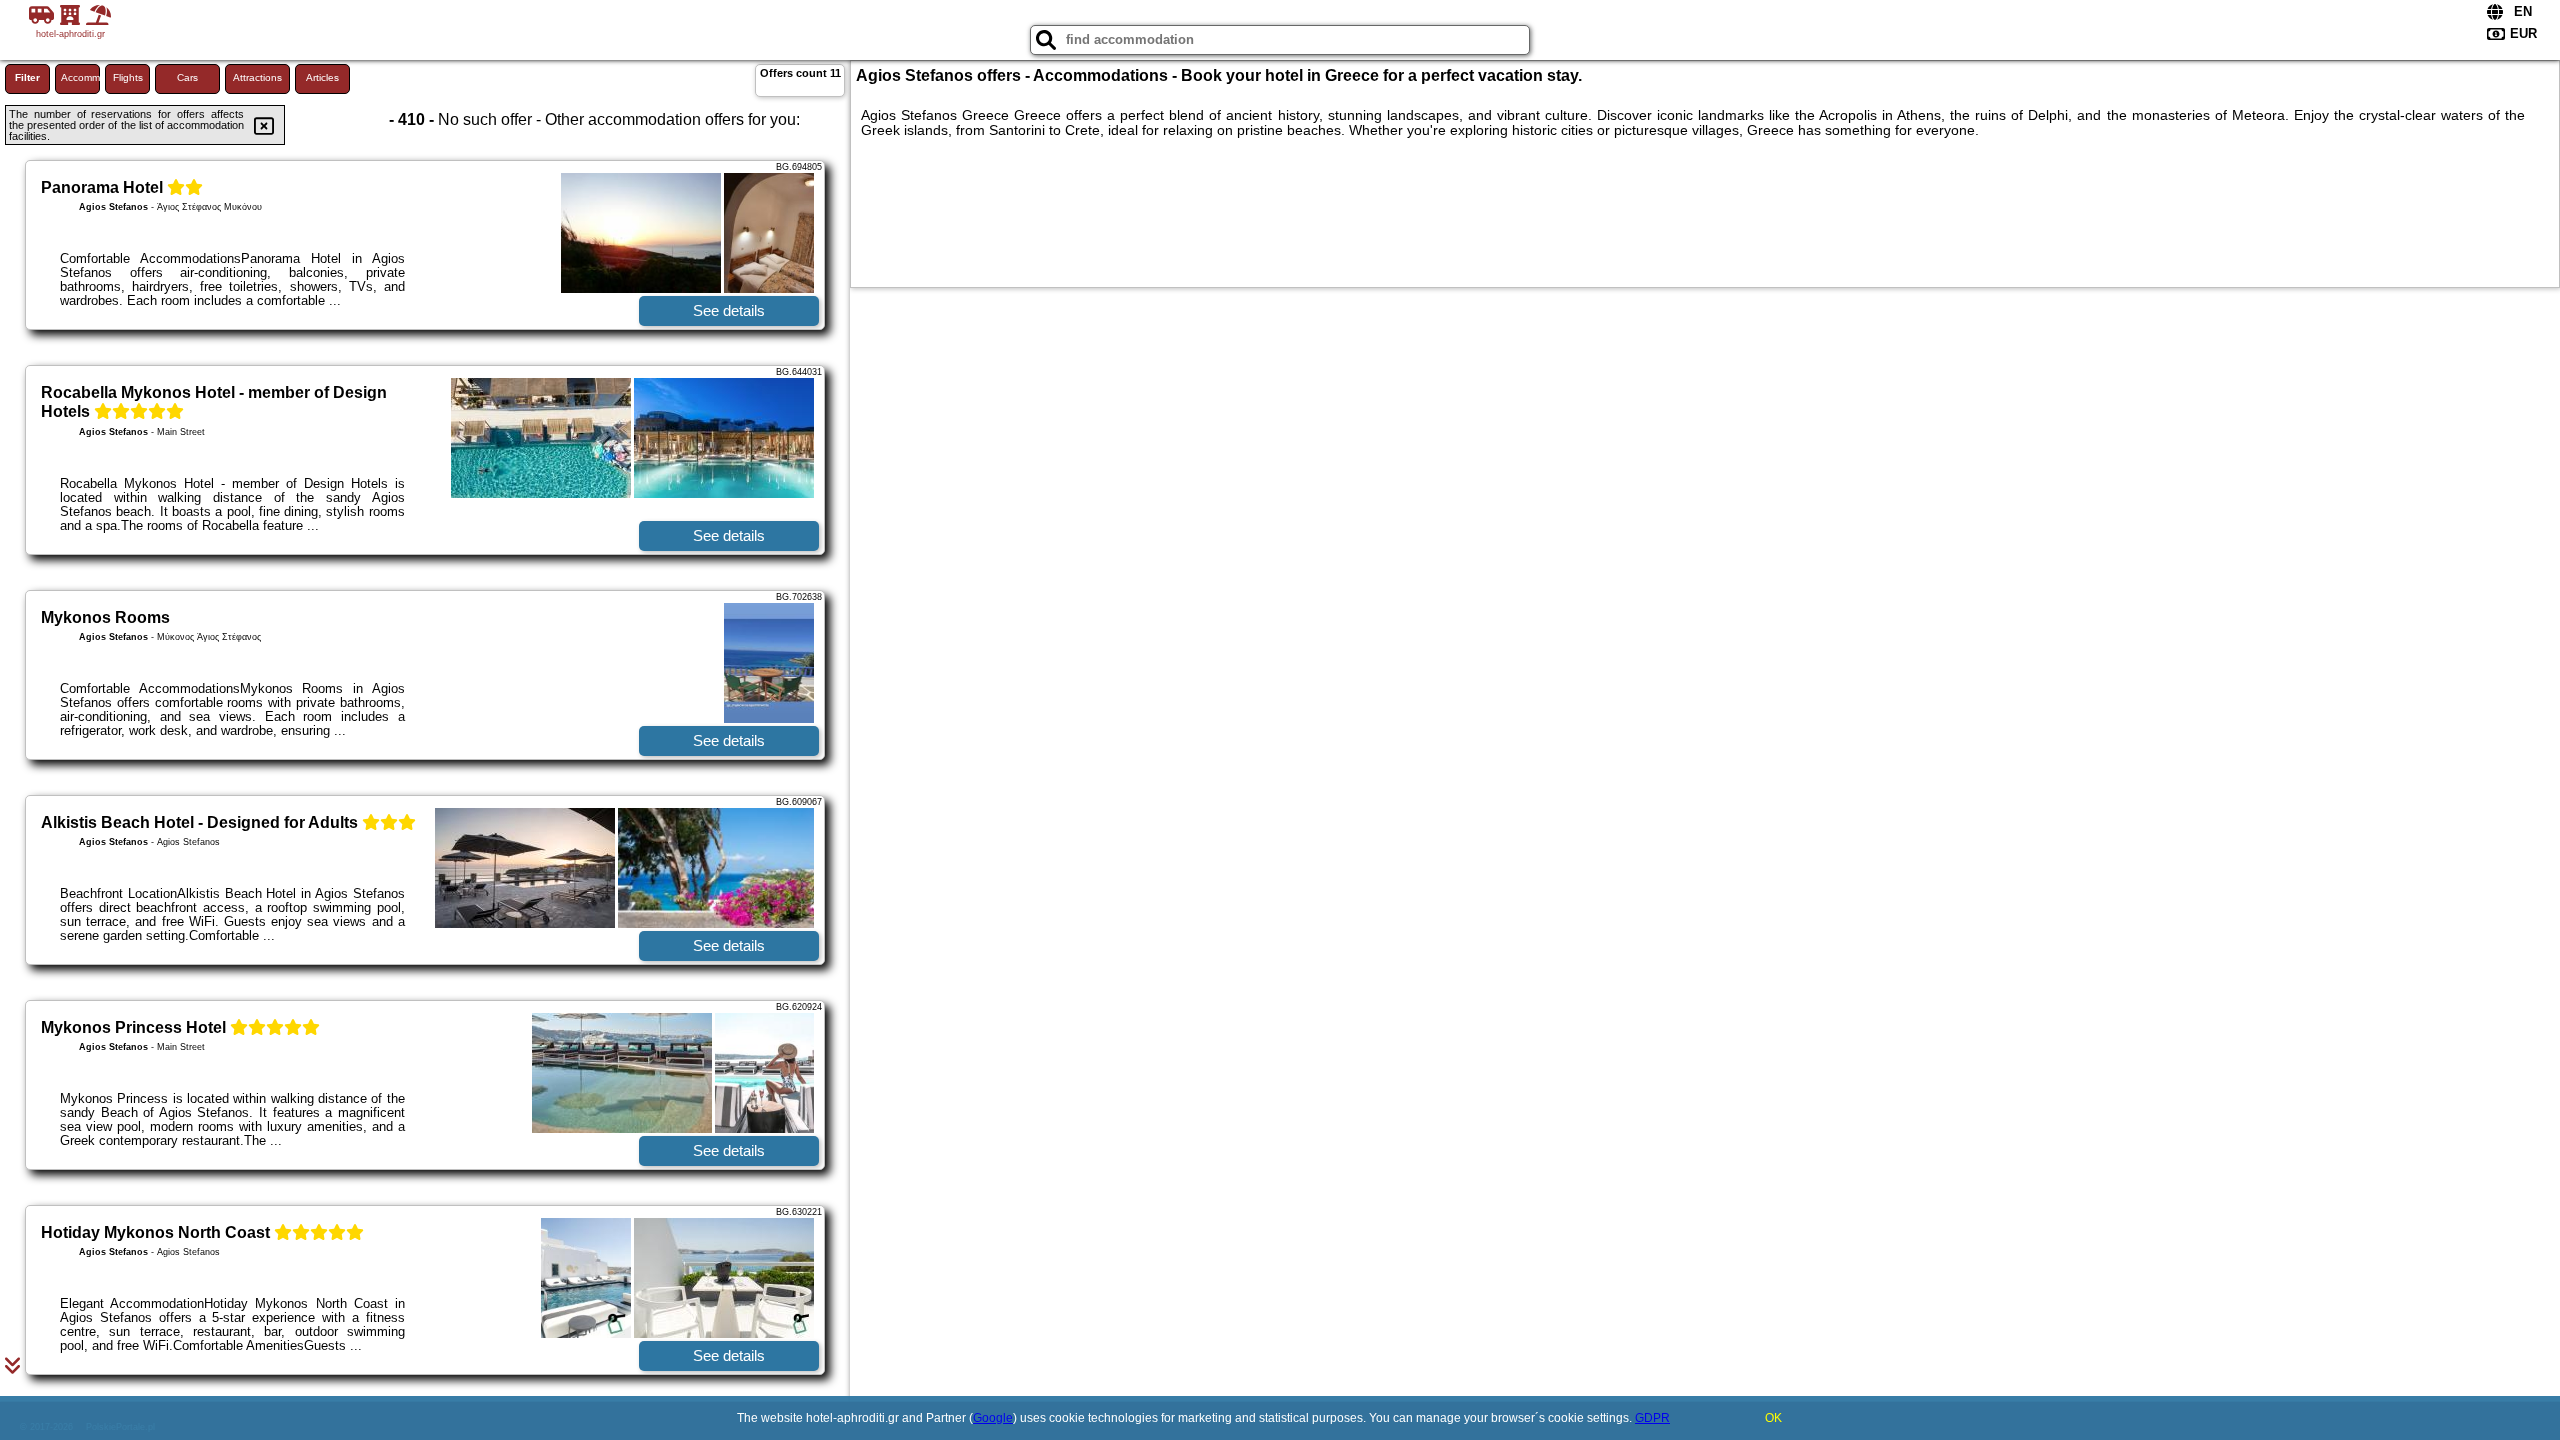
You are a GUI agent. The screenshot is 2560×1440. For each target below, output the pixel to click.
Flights (128, 77)
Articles (322, 77)
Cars (187, 77)
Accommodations (80, 77)
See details (729, 310)
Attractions (257, 77)
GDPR (1652, 1418)
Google (993, 1418)
